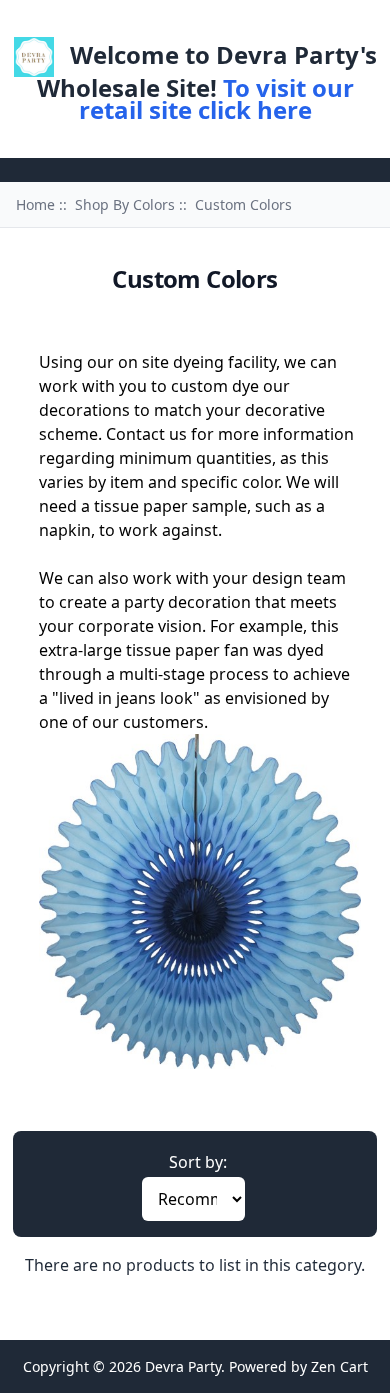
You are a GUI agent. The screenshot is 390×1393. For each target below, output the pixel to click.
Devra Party (183, 1366)
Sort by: (198, 1162)
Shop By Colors (125, 204)
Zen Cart (339, 1366)
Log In (217, 23)
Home (148, 23)
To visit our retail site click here (216, 98)
